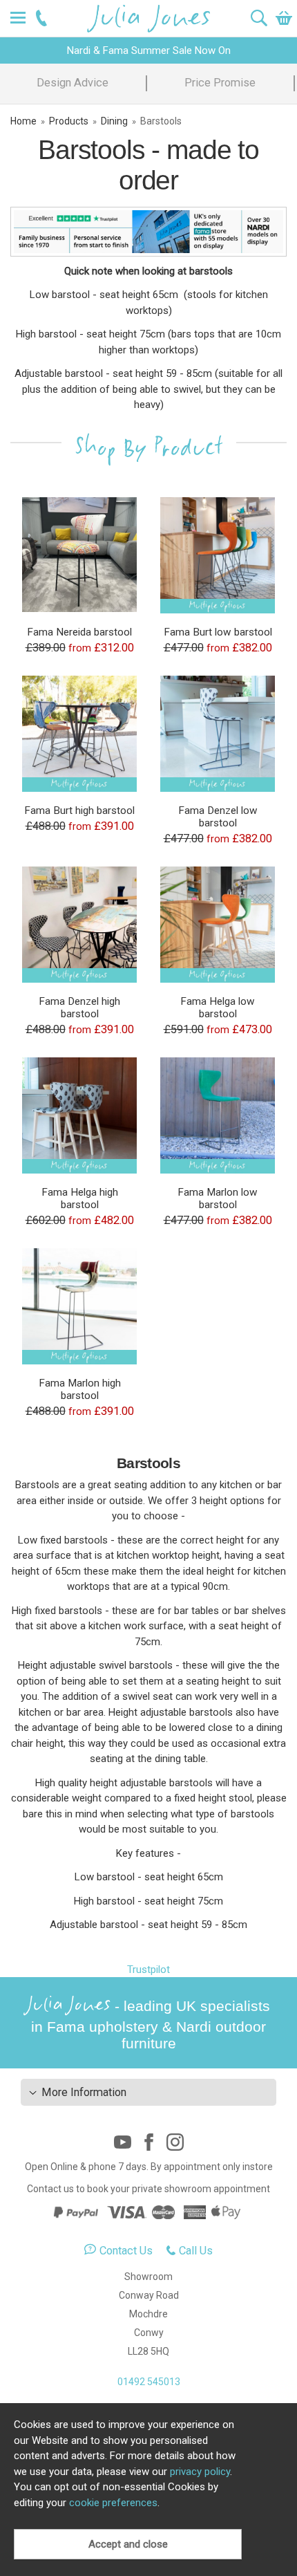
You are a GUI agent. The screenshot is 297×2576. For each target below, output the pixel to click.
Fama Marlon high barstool (80, 1389)
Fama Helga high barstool (80, 1198)
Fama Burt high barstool (79, 810)
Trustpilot (148, 1970)
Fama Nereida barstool (79, 632)
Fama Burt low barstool (218, 632)
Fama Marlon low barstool (218, 1198)
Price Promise (220, 83)
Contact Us (126, 2251)
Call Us (196, 2251)
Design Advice (73, 83)
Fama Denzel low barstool (218, 817)
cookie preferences (113, 2503)
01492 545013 (149, 2382)
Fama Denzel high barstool (79, 1008)
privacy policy (200, 2472)
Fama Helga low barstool (218, 1008)
